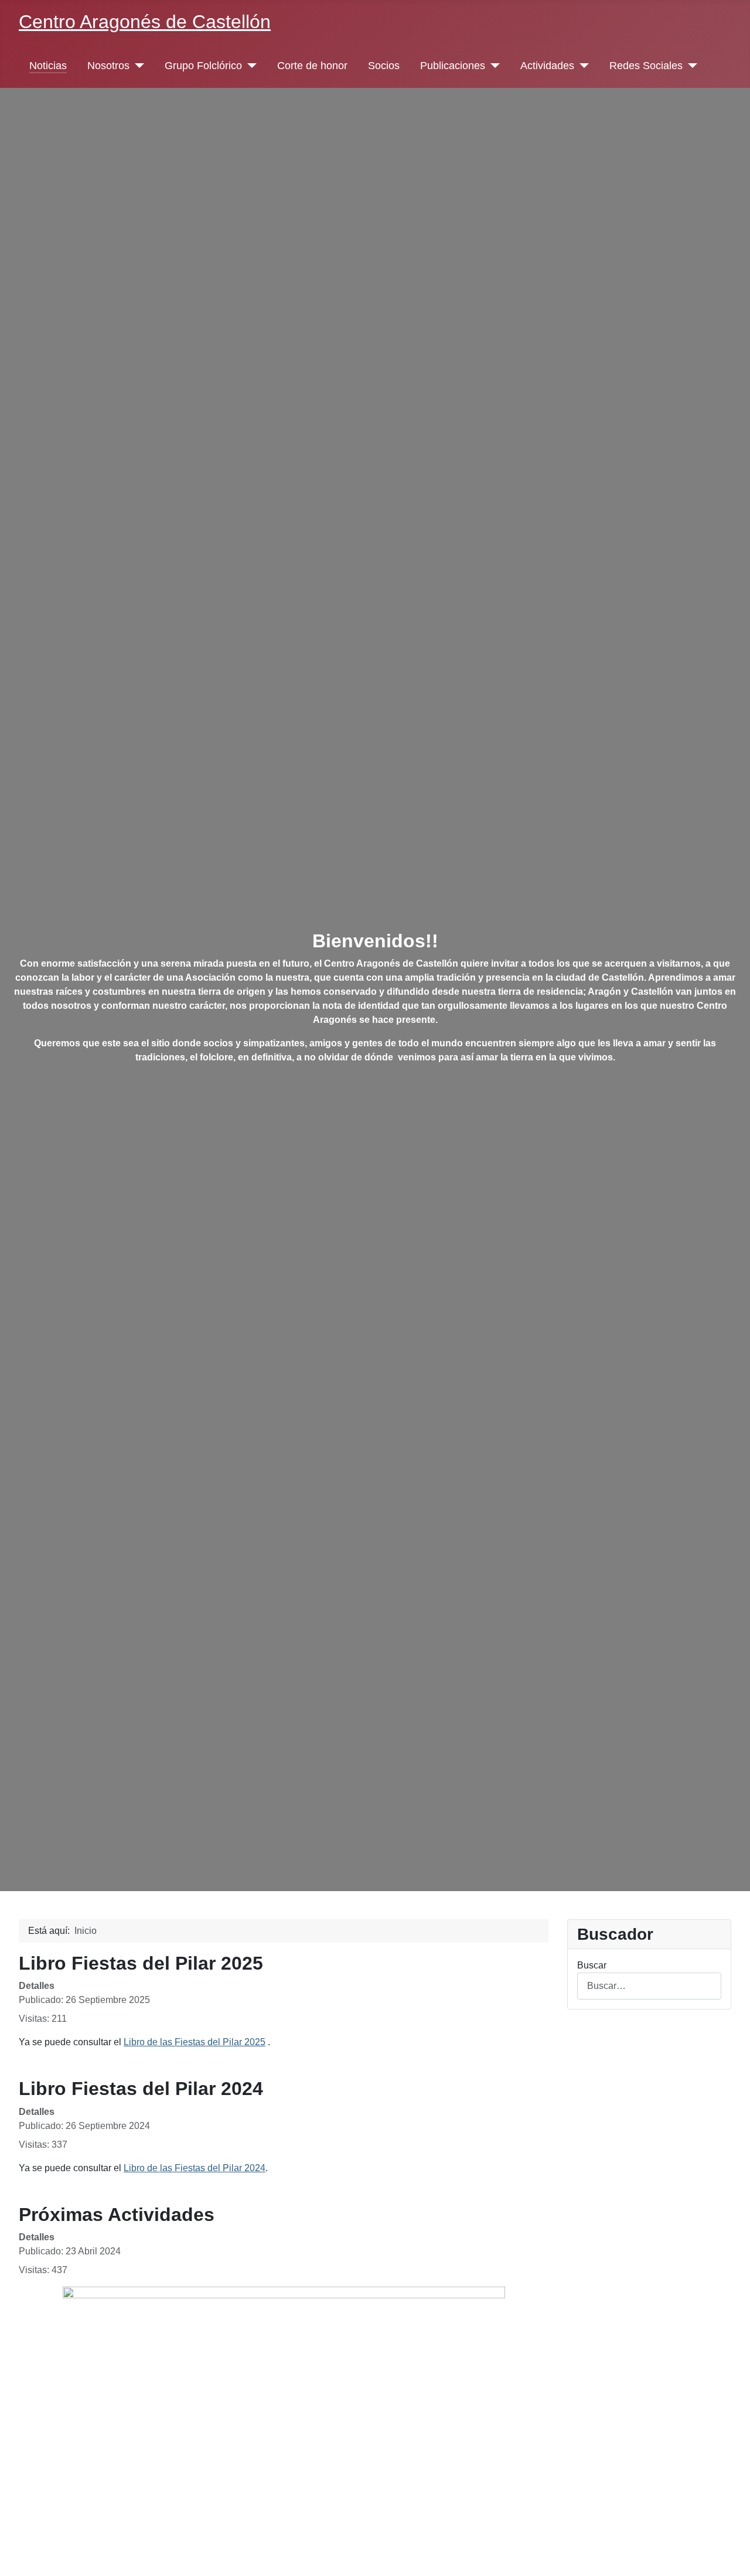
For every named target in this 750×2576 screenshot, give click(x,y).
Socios (384, 66)
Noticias (48, 66)
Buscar (592, 1965)
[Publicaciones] (492, 66)
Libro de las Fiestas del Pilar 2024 (195, 2168)
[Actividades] (582, 66)
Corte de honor (312, 66)
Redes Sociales (646, 66)
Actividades (547, 66)
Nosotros (108, 66)
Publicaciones (453, 66)
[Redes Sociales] (690, 66)
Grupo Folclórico (203, 66)
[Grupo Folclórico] (249, 66)
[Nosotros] (137, 66)
